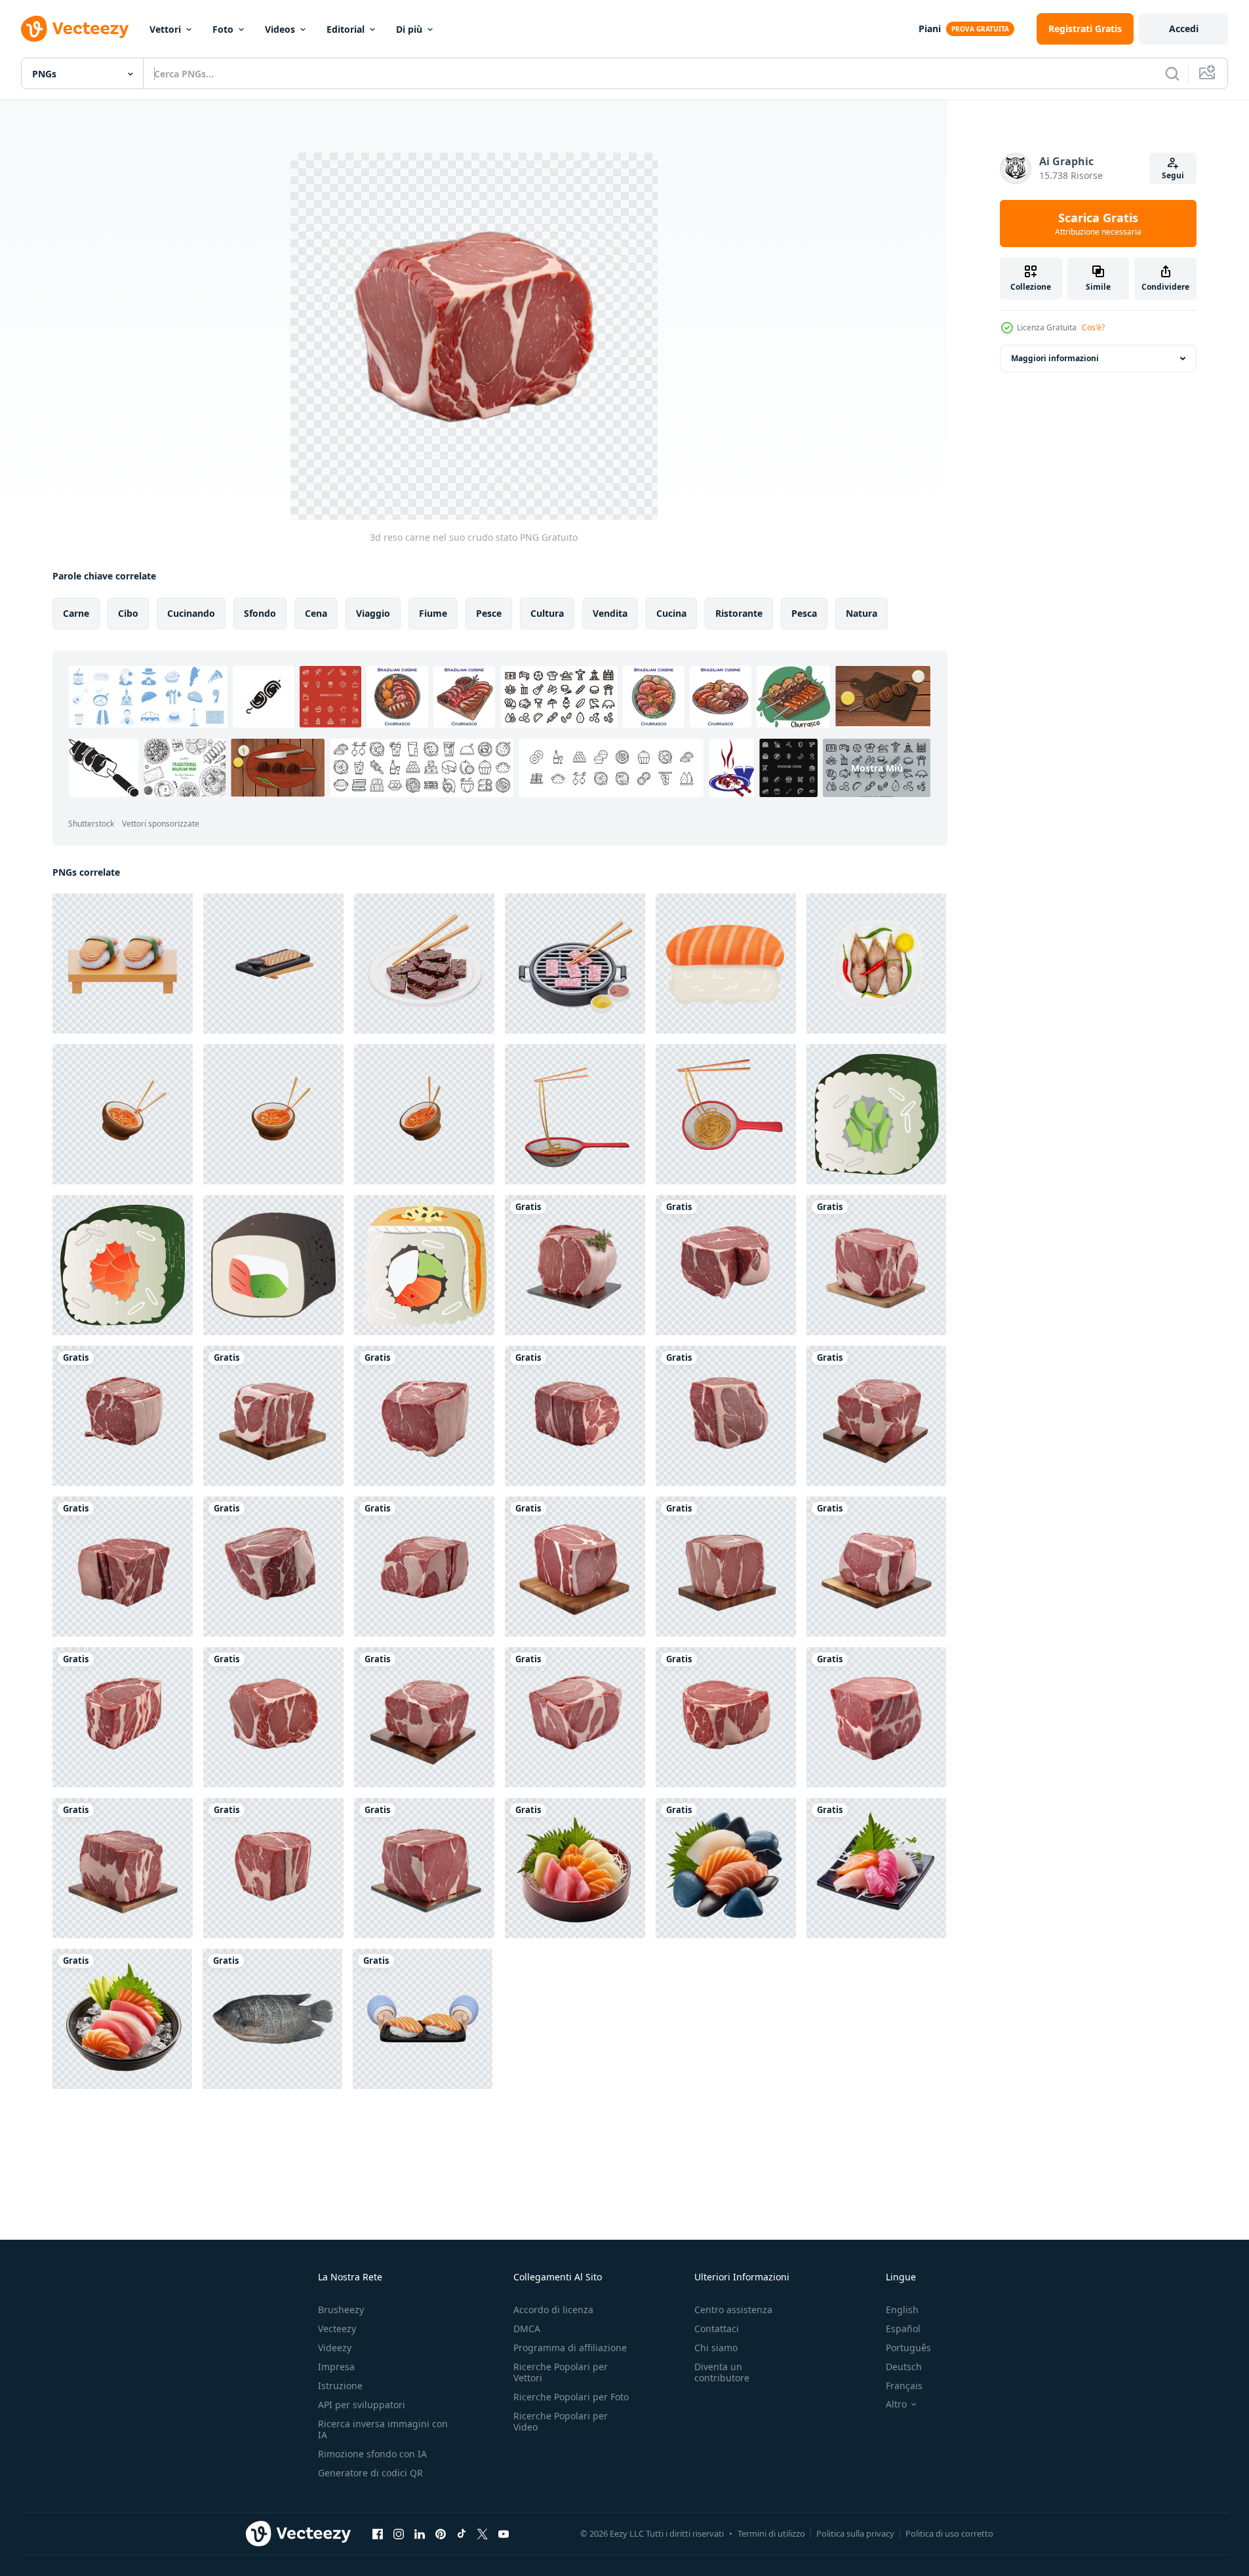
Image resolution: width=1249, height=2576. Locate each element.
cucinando (191, 613)
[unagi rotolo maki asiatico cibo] (424, 1265)
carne (76, 613)
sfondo (260, 613)
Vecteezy (337, 2329)
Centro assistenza (733, 2310)
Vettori (165, 29)
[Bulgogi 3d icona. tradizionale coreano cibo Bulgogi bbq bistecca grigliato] (424, 964)
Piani (930, 29)
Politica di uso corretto (949, 2533)
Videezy (335, 2348)
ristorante (739, 613)
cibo (128, 613)
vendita (610, 613)
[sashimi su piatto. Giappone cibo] (575, 1868)
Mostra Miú (877, 768)
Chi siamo (716, 2348)
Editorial (346, 29)
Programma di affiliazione (570, 2348)
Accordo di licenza (553, 2310)
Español (903, 2329)
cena (316, 613)
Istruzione (340, 2386)
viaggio (373, 613)
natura (862, 613)
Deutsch (904, 2367)
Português (908, 2348)
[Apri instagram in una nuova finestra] (399, 2533)
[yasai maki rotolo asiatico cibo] (273, 1265)
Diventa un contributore (722, 2372)
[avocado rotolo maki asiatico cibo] (876, 1114)
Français (904, 2386)
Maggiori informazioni (1055, 358)
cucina (671, 613)
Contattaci (717, 2329)
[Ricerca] (1172, 73)
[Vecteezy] (75, 29)
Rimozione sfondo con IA (372, 2454)
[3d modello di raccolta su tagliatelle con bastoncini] (575, 1114)
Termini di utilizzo (771, 2533)
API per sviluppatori (362, 2405)
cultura (547, 613)
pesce (489, 613)
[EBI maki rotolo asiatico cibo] (123, 1265)
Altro (896, 2404)
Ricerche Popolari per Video (561, 2421)
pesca (804, 613)
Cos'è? (1093, 327)
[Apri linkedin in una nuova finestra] (420, 2533)
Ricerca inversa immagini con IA (383, 2429)
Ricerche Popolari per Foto (571, 2397)
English (902, 2310)
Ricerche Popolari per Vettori (561, 2372)
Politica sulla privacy (855, 2533)
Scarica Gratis (1098, 224)
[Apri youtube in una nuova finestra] (504, 2533)
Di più (409, 29)
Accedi (1184, 29)
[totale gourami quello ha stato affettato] (272, 2019)
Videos (280, 29)
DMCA (527, 2329)
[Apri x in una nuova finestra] (483, 2533)
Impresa (336, 2367)
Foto (223, 29)
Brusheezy (341, 2310)
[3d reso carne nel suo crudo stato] (575, 1265)
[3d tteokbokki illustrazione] (123, 1114)
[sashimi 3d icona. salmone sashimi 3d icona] (123, 964)
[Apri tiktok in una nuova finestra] (462, 2533)
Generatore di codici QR (370, 2473)
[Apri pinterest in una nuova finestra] (441, 2533)
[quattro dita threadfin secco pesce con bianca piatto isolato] (876, 964)
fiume (433, 613)
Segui (1173, 175)
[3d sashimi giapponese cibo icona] (273, 964)
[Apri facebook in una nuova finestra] (378, 2533)
